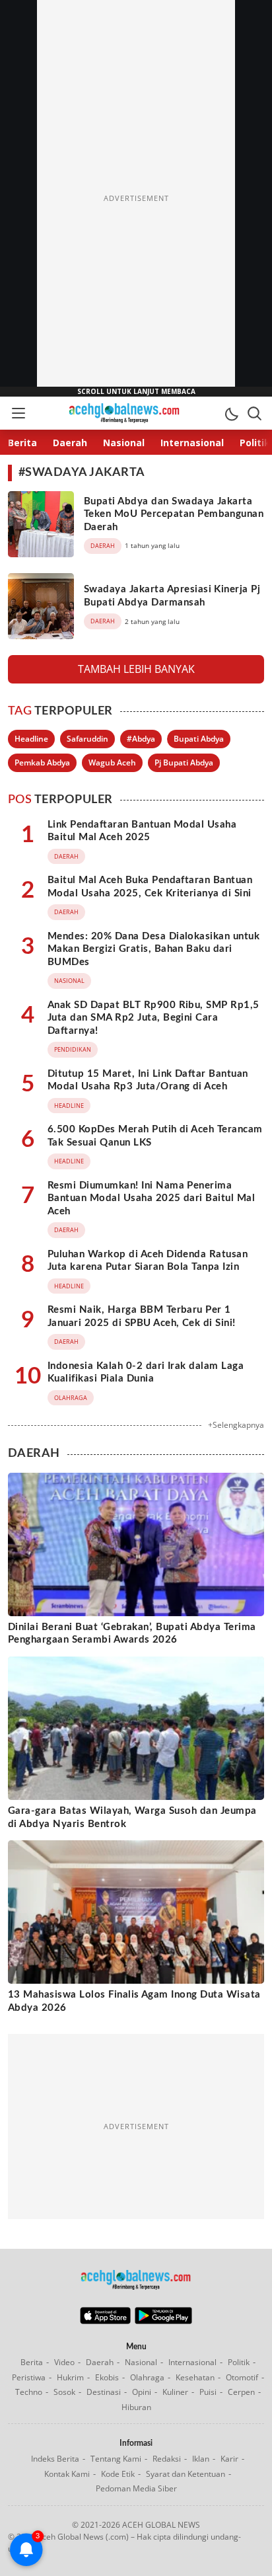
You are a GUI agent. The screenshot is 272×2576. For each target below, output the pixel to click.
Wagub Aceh (112, 762)
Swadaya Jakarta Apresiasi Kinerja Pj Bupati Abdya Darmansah (172, 596)
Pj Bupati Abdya (184, 762)
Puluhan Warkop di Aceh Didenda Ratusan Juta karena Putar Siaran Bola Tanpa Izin (148, 1261)
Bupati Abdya (199, 739)
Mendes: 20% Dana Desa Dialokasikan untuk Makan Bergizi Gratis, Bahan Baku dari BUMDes (153, 949)
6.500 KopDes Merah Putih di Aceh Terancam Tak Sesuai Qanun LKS (155, 1136)
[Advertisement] (136, 198)
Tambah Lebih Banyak (136, 669)
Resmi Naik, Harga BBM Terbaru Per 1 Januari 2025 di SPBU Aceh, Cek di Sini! (142, 1316)
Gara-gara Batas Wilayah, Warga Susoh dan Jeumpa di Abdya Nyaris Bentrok (132, 1817)
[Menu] (18, 413)
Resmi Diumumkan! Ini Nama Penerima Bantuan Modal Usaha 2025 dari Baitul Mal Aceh (151, 1198)
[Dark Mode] (231, 413)
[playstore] (163, 2321)
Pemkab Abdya (42, 762)
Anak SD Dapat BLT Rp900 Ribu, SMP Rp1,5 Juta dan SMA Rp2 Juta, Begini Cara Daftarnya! (153, 1018)
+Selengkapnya (236, 1425)
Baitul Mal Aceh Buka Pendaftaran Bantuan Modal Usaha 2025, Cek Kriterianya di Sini (150, 887)
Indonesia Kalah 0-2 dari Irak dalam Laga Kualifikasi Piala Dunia (146, 1373)
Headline (31, 739)
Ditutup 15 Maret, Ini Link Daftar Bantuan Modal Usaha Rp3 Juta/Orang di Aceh (148, 1080)
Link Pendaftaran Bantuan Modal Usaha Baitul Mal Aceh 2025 (142, 831)
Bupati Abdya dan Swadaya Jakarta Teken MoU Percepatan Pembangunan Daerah (174, 514)
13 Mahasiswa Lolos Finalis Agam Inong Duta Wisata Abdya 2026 (134, 2001)
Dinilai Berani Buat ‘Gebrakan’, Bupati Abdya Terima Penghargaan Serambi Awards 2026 (132, 1634)
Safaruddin (87, 739)
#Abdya (141, 739)
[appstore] (105, 2321)
